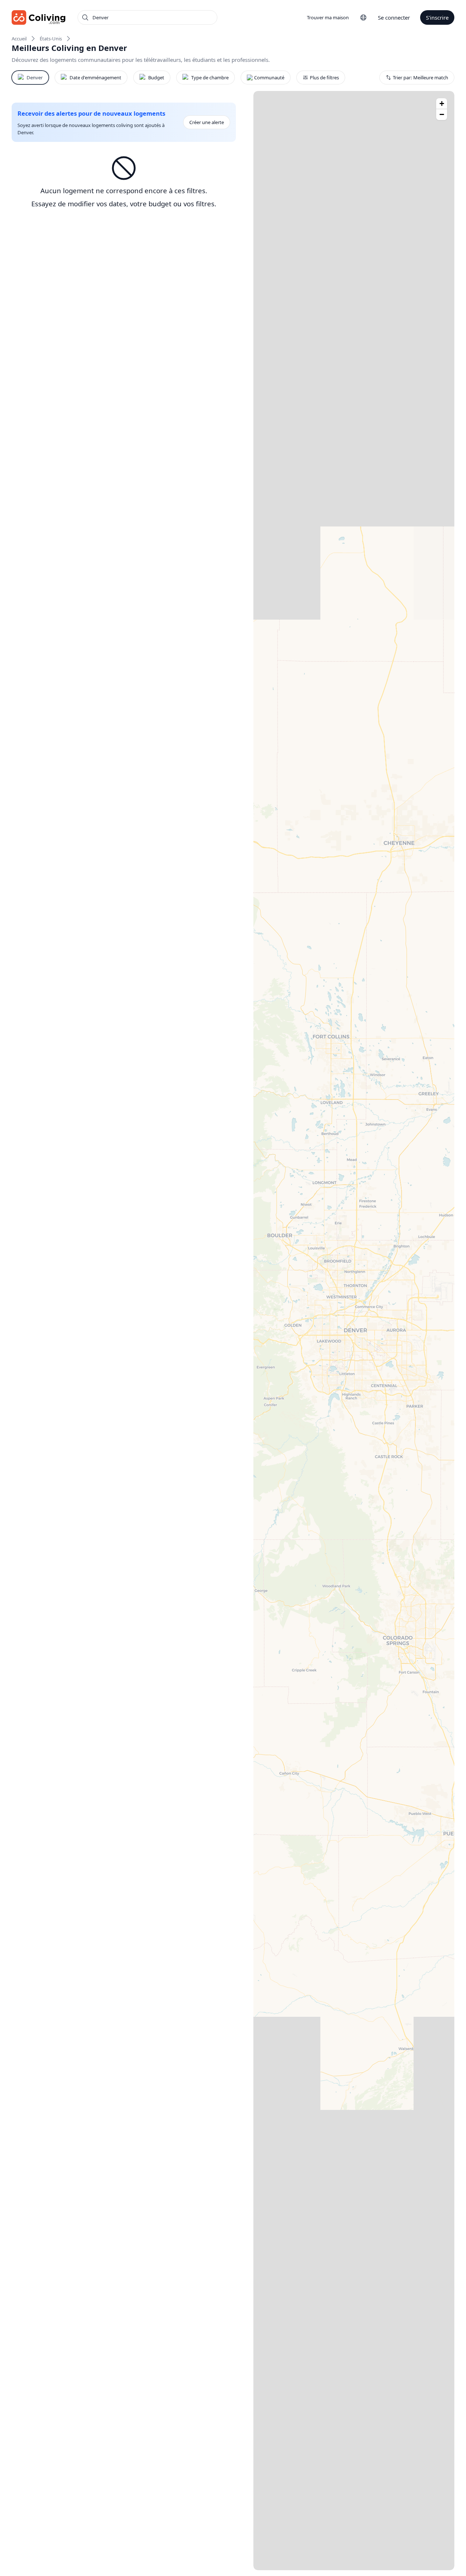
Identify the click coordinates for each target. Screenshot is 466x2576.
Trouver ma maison (328, 17)
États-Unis (51, 39)
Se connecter (394, 17)
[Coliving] (39, 17)
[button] (442, 104)
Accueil (19, 39)
